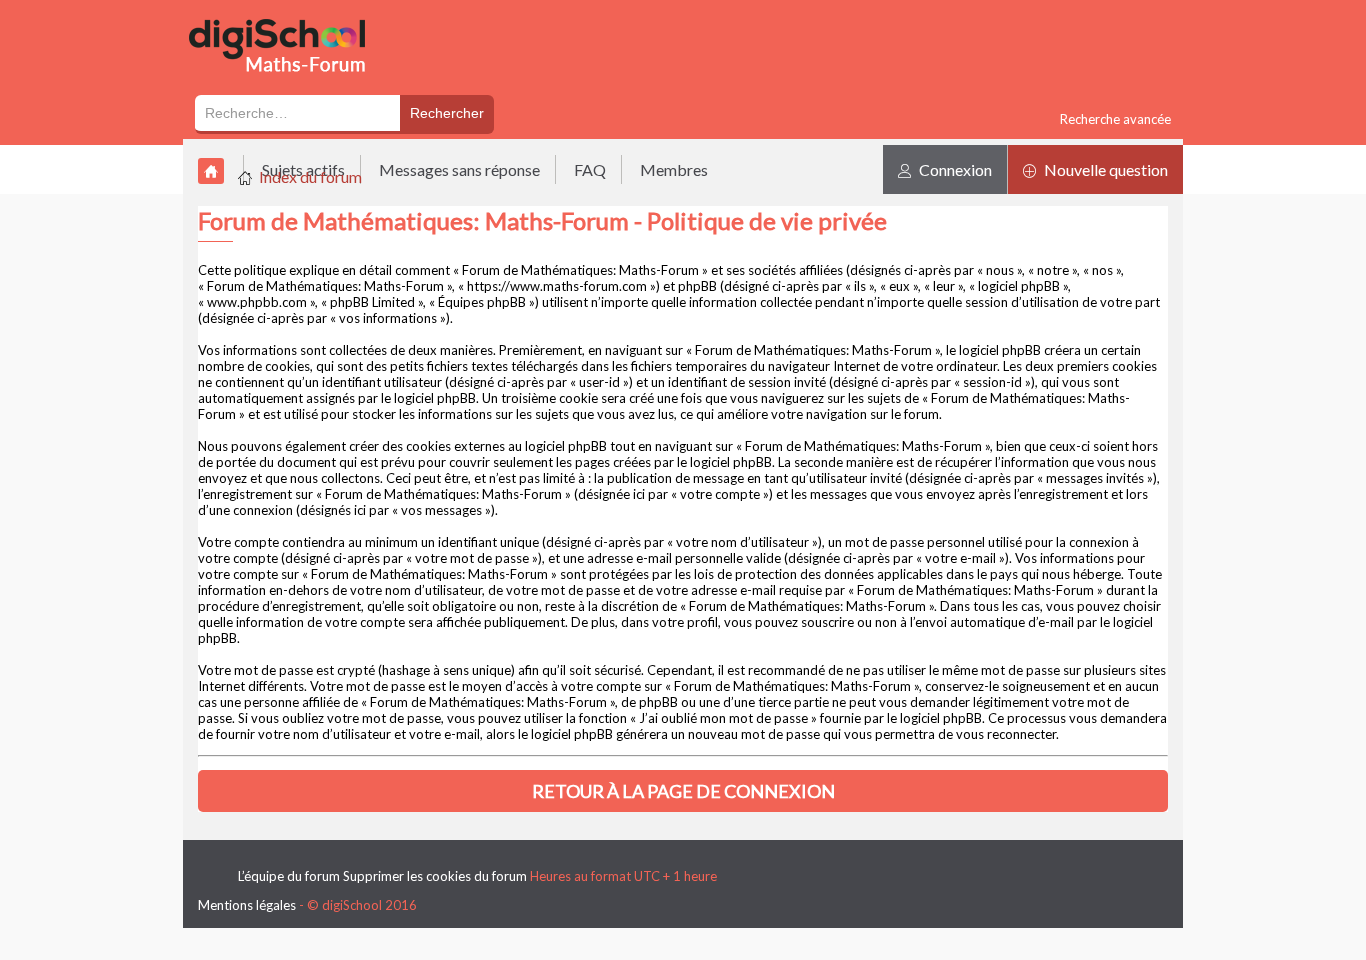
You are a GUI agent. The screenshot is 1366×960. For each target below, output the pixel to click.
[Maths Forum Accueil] (291, 82)
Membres (674, 169)
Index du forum (310, 176)
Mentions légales (247, 905)
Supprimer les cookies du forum (435, 876)
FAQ (590, 169)
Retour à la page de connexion (683, 791)
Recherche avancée (1115, 119)
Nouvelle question (1104, 169)
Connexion (954, 169)
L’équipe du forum (289, 876)
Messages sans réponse (459, 169)
